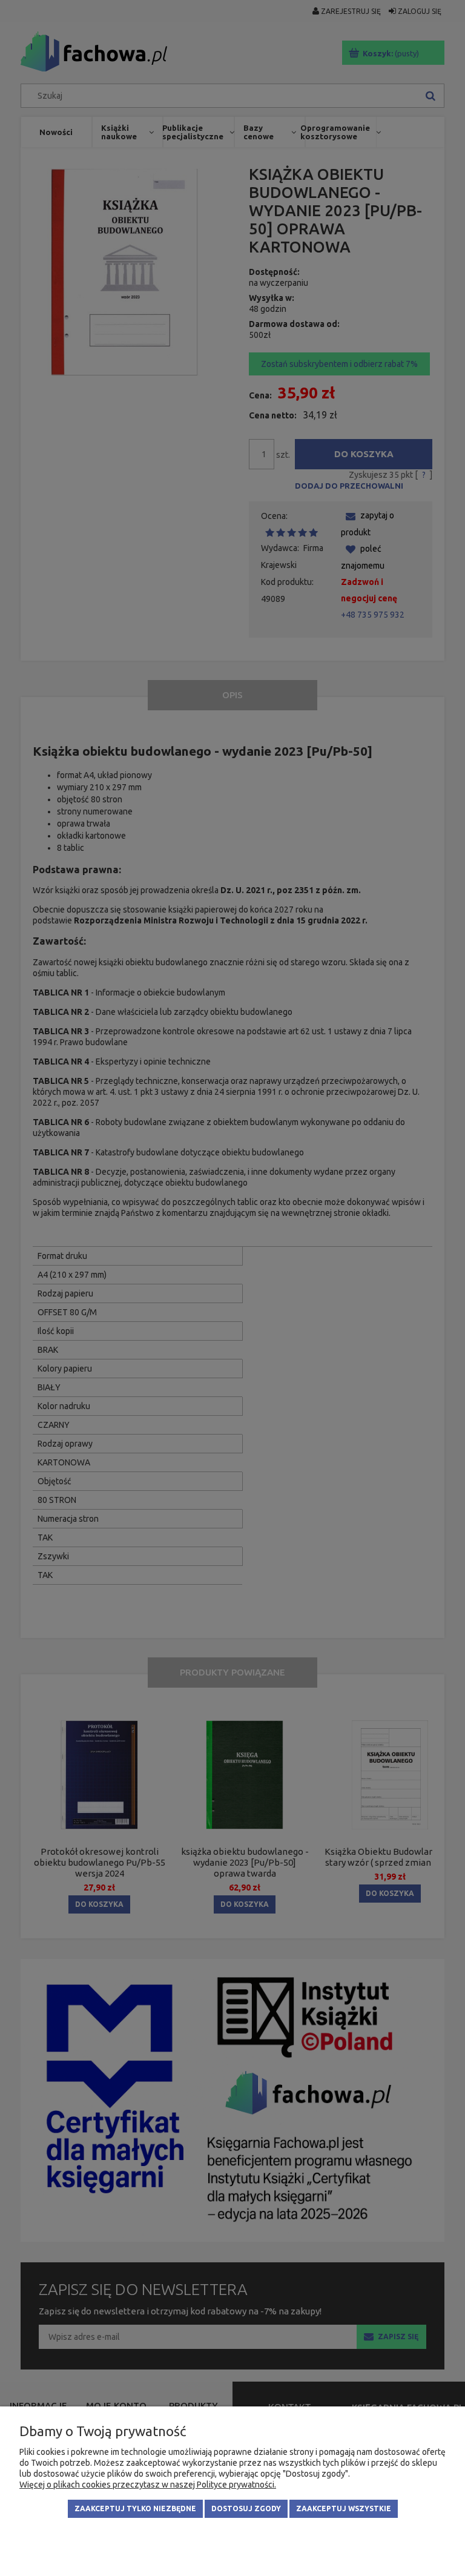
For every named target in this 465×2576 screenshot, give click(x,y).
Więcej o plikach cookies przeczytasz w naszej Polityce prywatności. (148, 2485)
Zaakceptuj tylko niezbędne (135, 2508)
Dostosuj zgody (246, 2508)
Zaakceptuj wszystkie (344, 2508)
